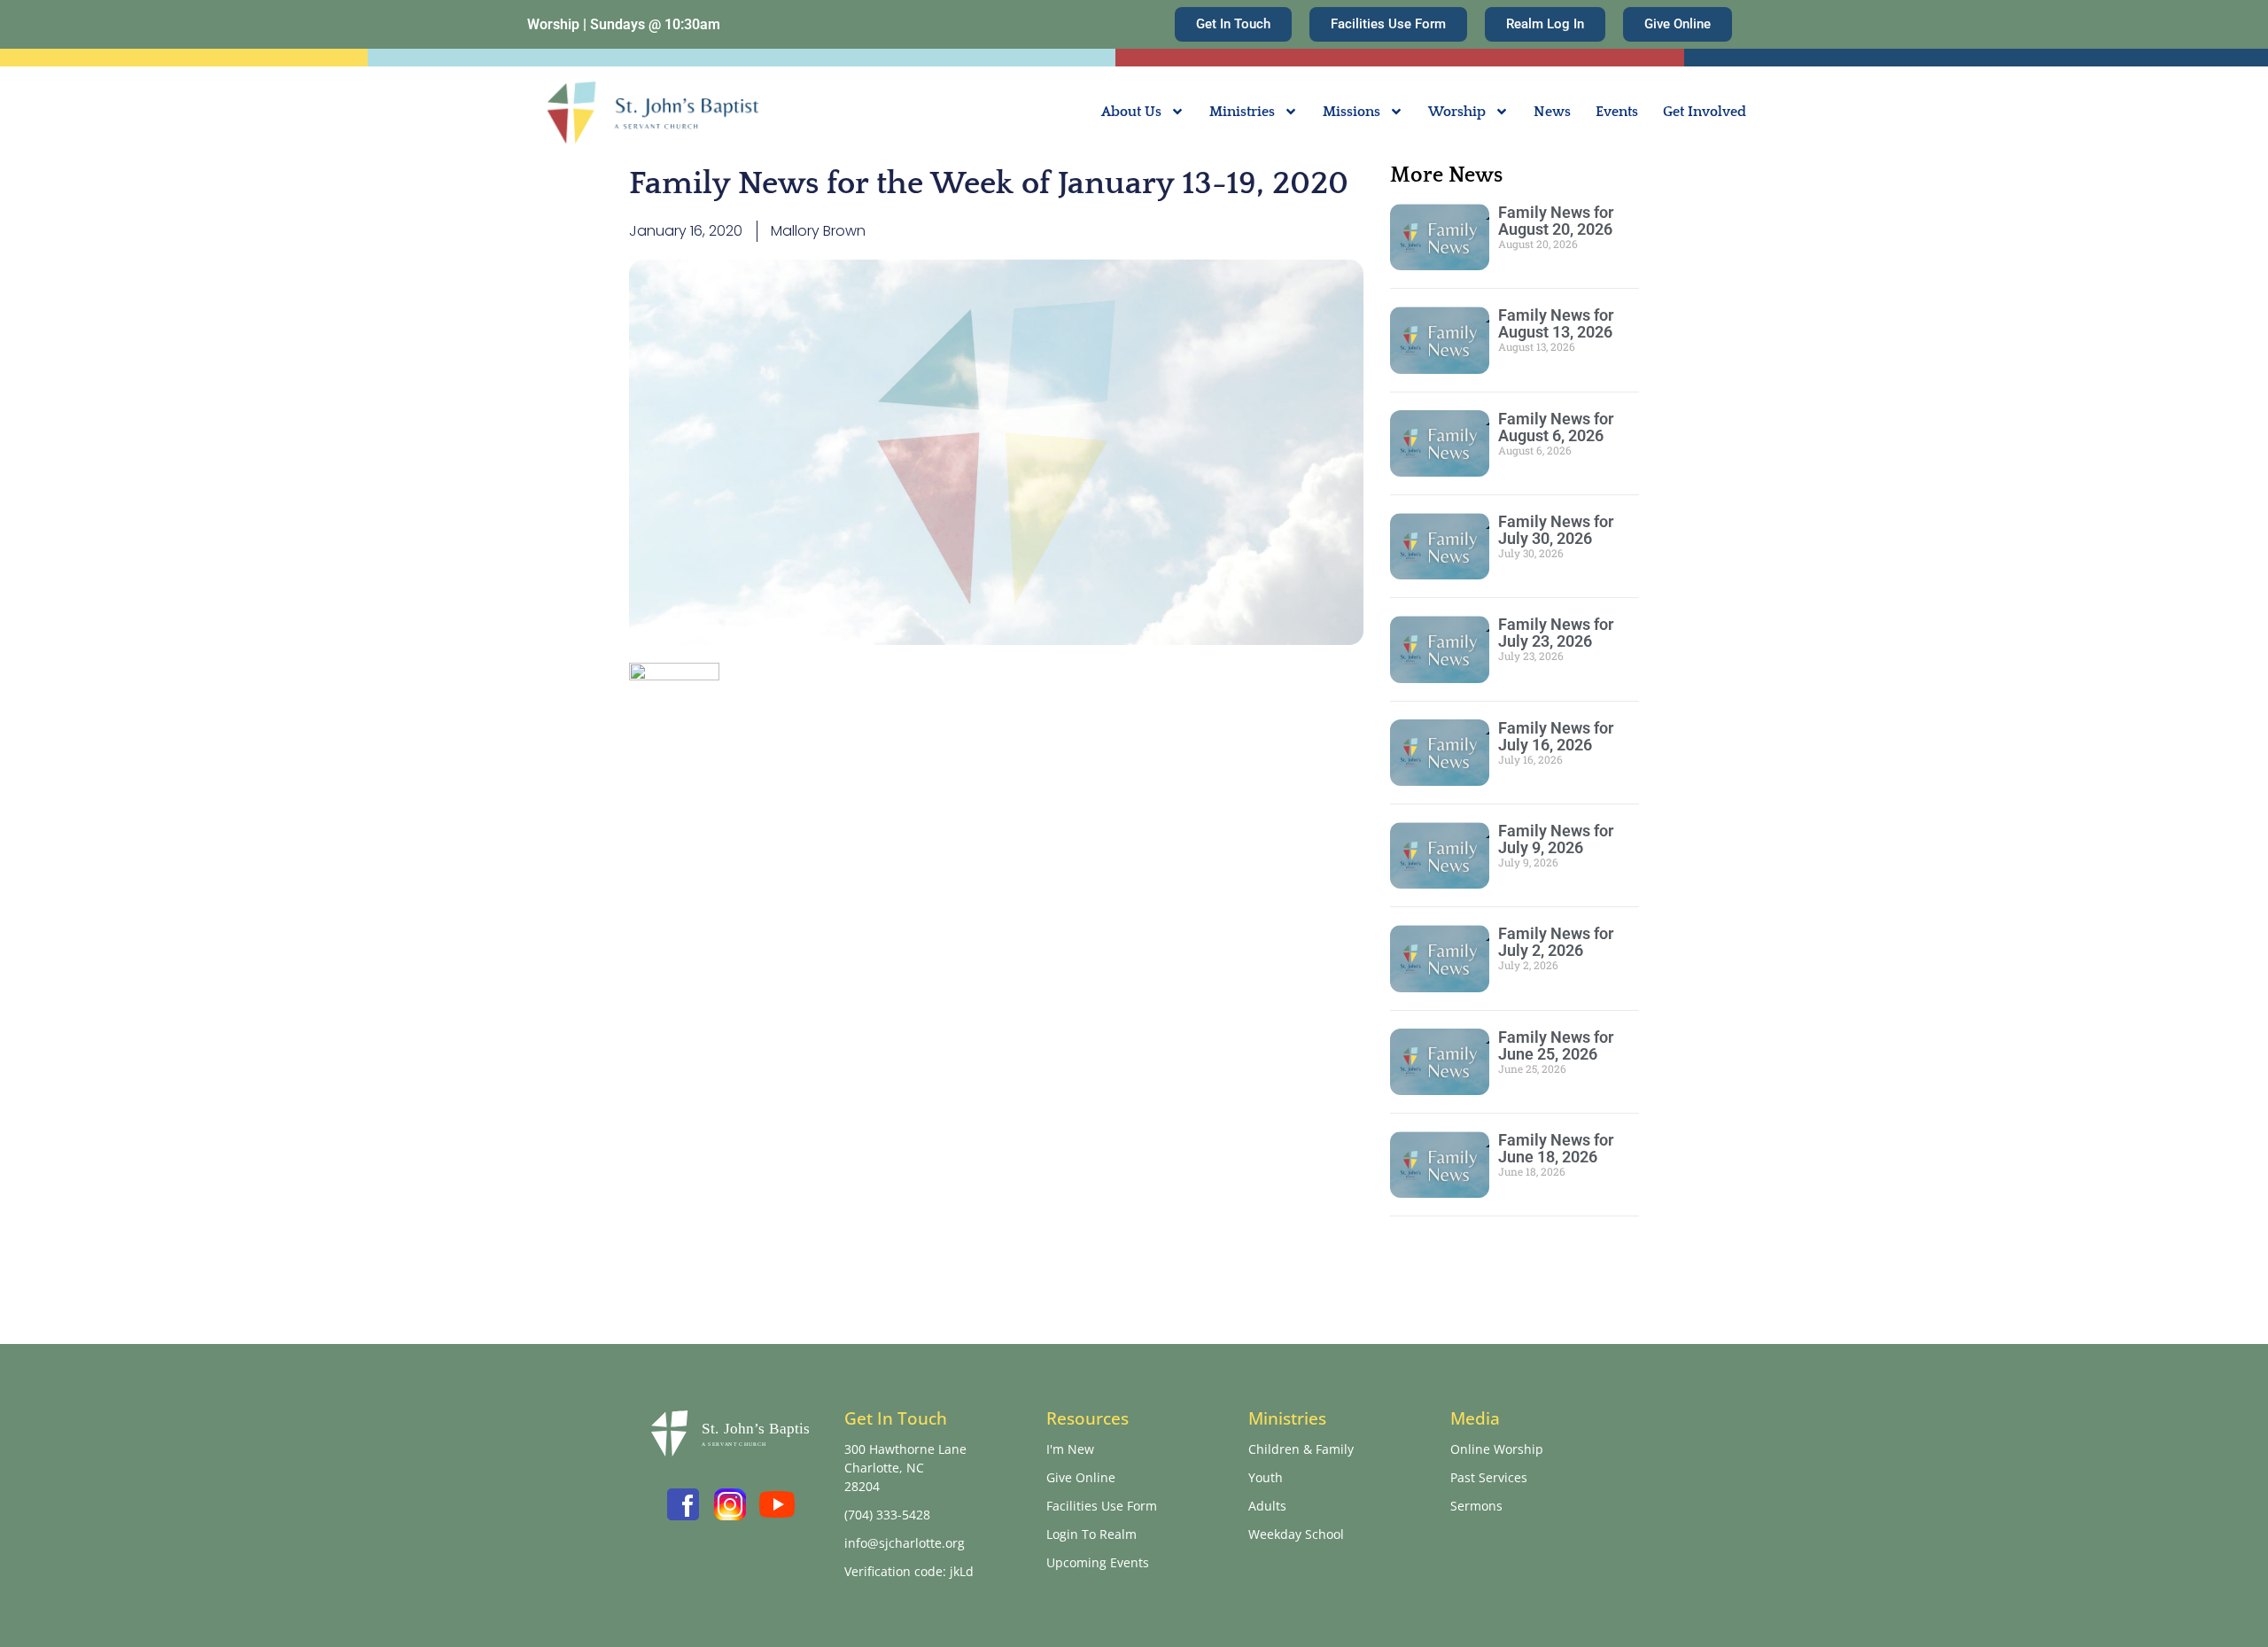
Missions (1351, 112)
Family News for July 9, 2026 (1556, 839)
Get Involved (1705, 112)
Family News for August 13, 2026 (1556, 323)
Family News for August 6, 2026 (1556, 427)
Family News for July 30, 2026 (1556, 530)
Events (1617, 112)
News (1552, 112)
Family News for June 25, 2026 (1556, 1045)
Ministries (1242, 112)
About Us (1131, 112)
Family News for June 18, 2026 (1556, 1148)
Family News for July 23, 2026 (1556, 633)
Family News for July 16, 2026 (1556, 736)
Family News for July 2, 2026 (1556, 942)
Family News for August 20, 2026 (1556, 221)
